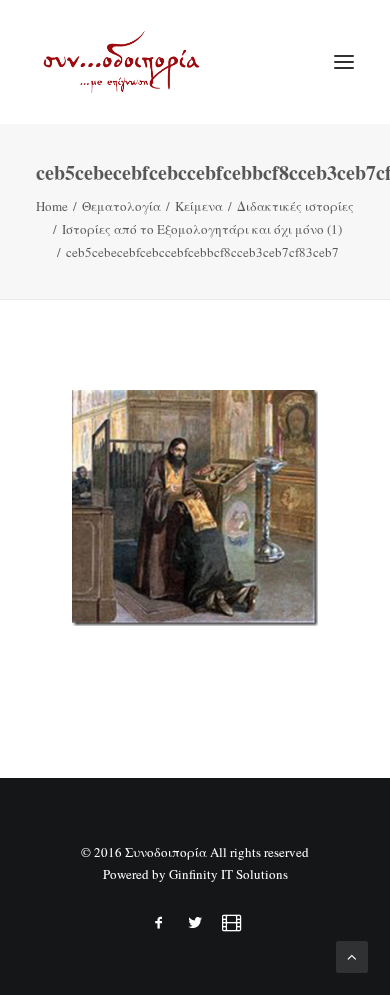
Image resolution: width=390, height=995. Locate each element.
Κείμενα (199, 206)
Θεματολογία (121, 206)
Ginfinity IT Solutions (228, 874)
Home (52, 206)
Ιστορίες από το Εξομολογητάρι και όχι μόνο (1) (202, 229)
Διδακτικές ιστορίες (295, 206)
